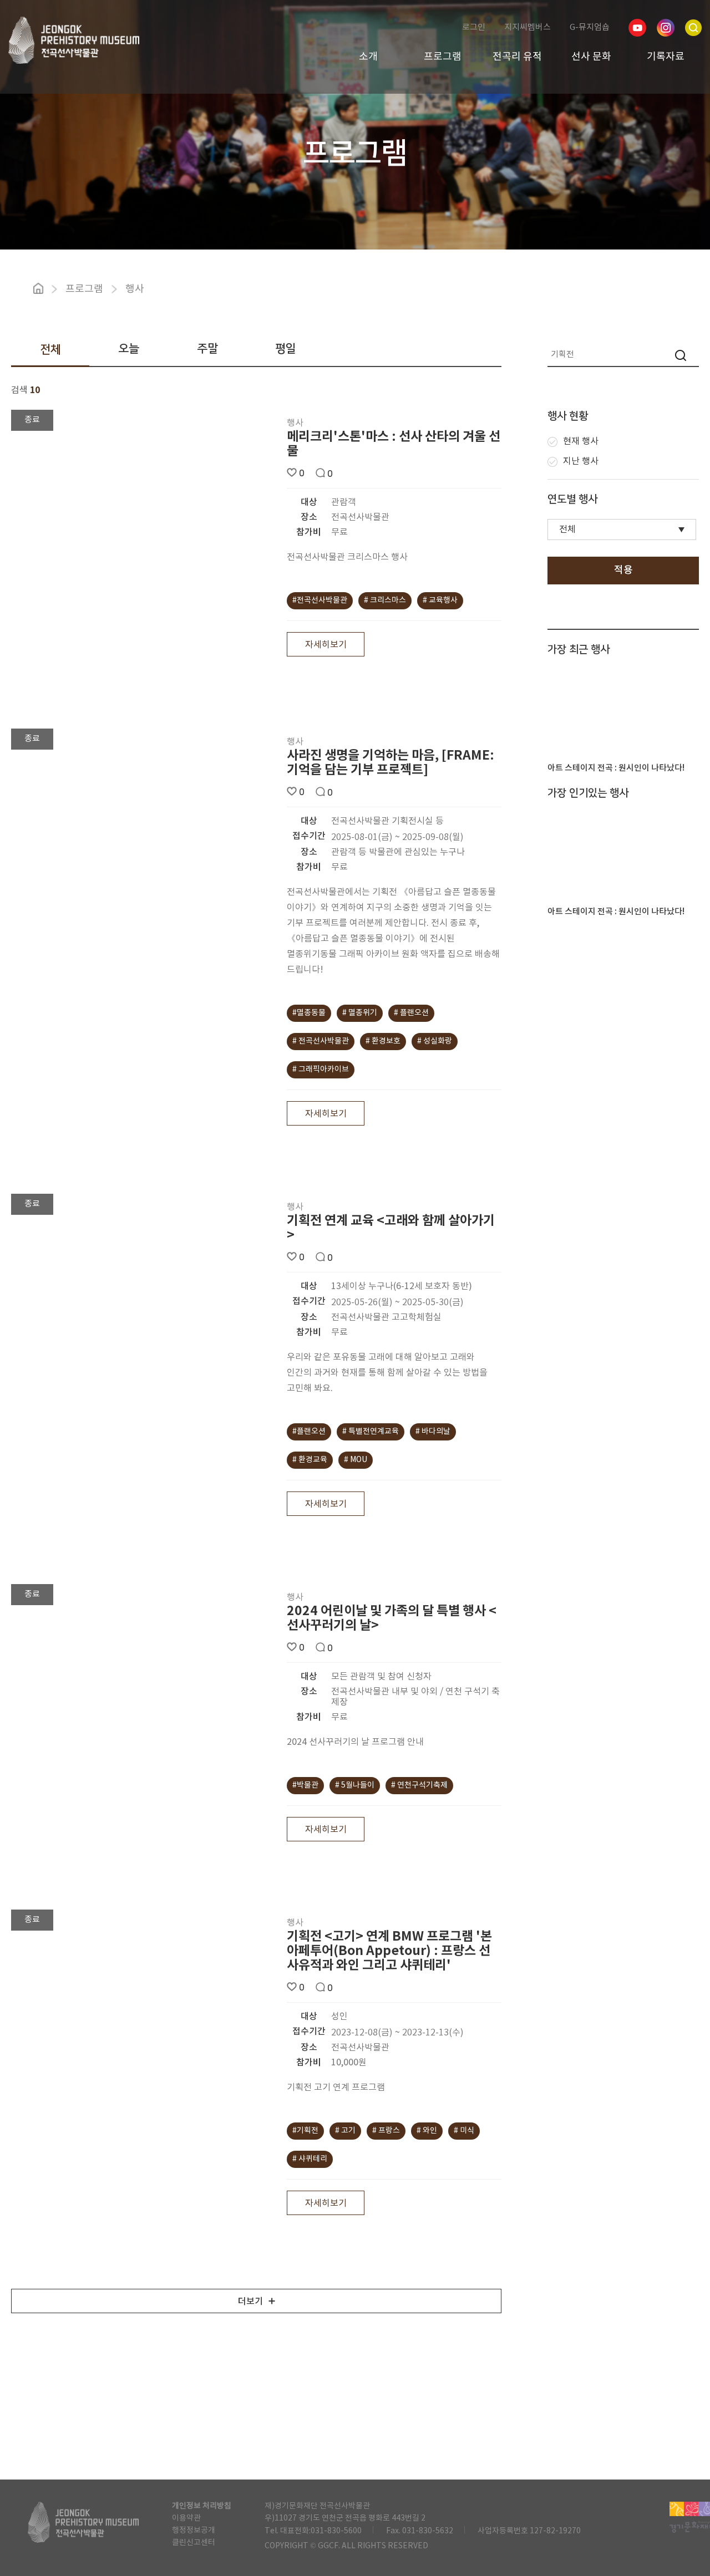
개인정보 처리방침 (202, 2506)
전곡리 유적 (517, 57)
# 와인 (427, 2131)
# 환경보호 (383, 1041)
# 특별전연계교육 (371, 1432)
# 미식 (464, 2131)
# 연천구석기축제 (419, 1785)
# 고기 (345, 2131)
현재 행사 (581, 441)
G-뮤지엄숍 (590, 27)
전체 (50, 350)
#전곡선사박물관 (320, 600)
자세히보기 (326, 645)
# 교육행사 (440, 600)
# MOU (356, 1460)
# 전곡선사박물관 (321, 1041)
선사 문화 (591, 57)
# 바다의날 (433, 1432)
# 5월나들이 (355, 1785)
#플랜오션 (309, 1432)
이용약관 (186, 2518)
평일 (286, 348)
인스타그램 (666, 28)
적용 (623, 570)
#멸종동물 (309, 1013)
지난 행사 (581, 461)
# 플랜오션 (411, 1013)
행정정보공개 (194, 2531)
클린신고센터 (194, 2543)
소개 (368, 57)
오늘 (129, 348)
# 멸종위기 (360, 1013)
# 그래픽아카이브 (321, 1070)
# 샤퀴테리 (310, 2159)
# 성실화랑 (435, 1041)
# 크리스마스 (385, 600)
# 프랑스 (386, 2131)
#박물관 (305, 1785)
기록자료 (666, 57)
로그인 (474, 27)
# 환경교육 (310, 1460)
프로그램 (443, 57)
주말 (207, 348)
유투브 (637, 28)
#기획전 (305, 2131)
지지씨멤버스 (528, 27)
